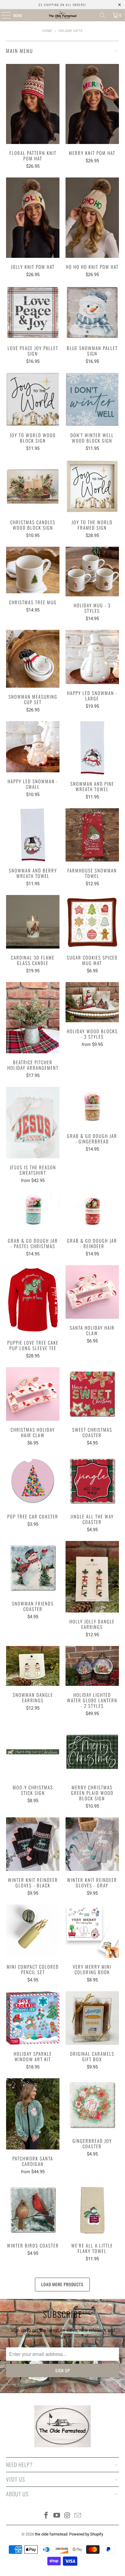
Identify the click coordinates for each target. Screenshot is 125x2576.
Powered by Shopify (86, 2534)
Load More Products (62, 2284)
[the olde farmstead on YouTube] (57, 2516)
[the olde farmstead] (62, 15)
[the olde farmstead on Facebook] (46, 2516)
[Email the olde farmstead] (78, 2516)
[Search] (103, 15)
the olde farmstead (51, 2534)
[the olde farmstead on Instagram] (67, 2516)
